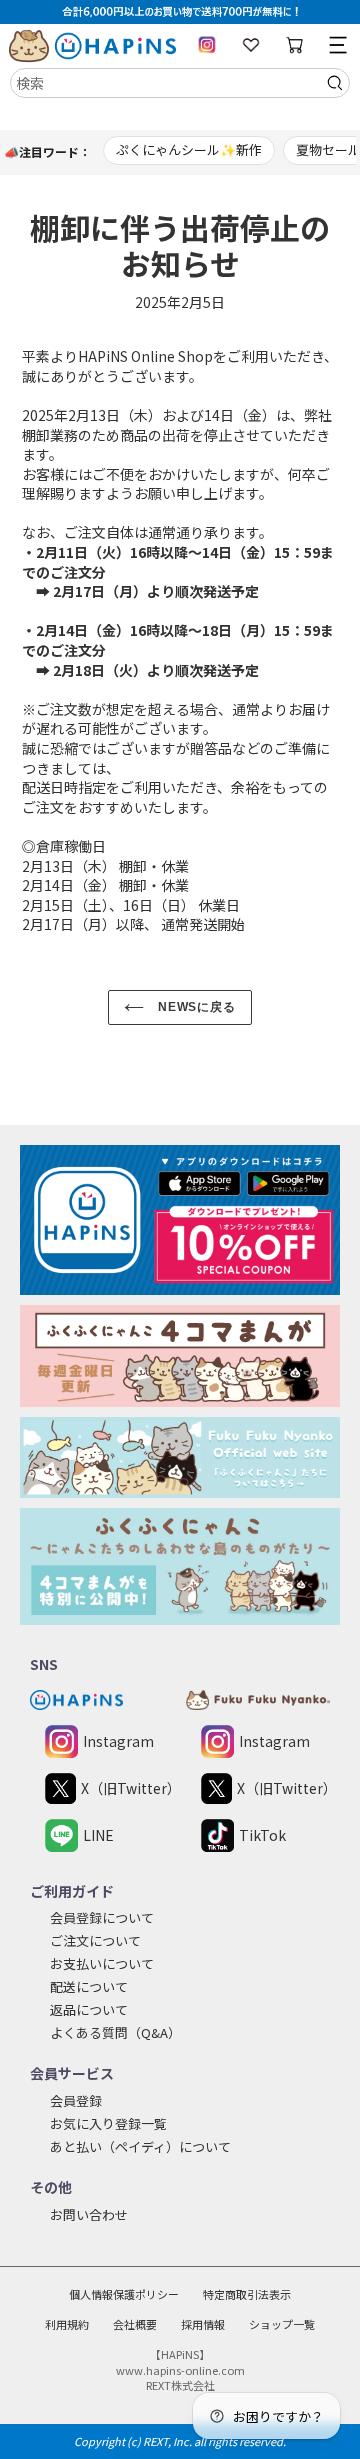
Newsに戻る (195, 1007)
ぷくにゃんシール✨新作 (189, 149)
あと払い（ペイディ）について (140, 2146)
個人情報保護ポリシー (124, 2294)
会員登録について (102, 1917)
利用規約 (67, 2324)
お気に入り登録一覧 (108, 2123)
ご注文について (95, 1940)
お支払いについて (102, 1963)
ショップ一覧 (282, 2324)
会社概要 (135, 2324)
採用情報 (203, 2324)
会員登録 (76, 2100)
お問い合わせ (89, 2214)
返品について (89, 2009)
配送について (89, 1986)
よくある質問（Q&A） (115, 2032)
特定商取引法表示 (247, 2294)
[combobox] (180, 83)
